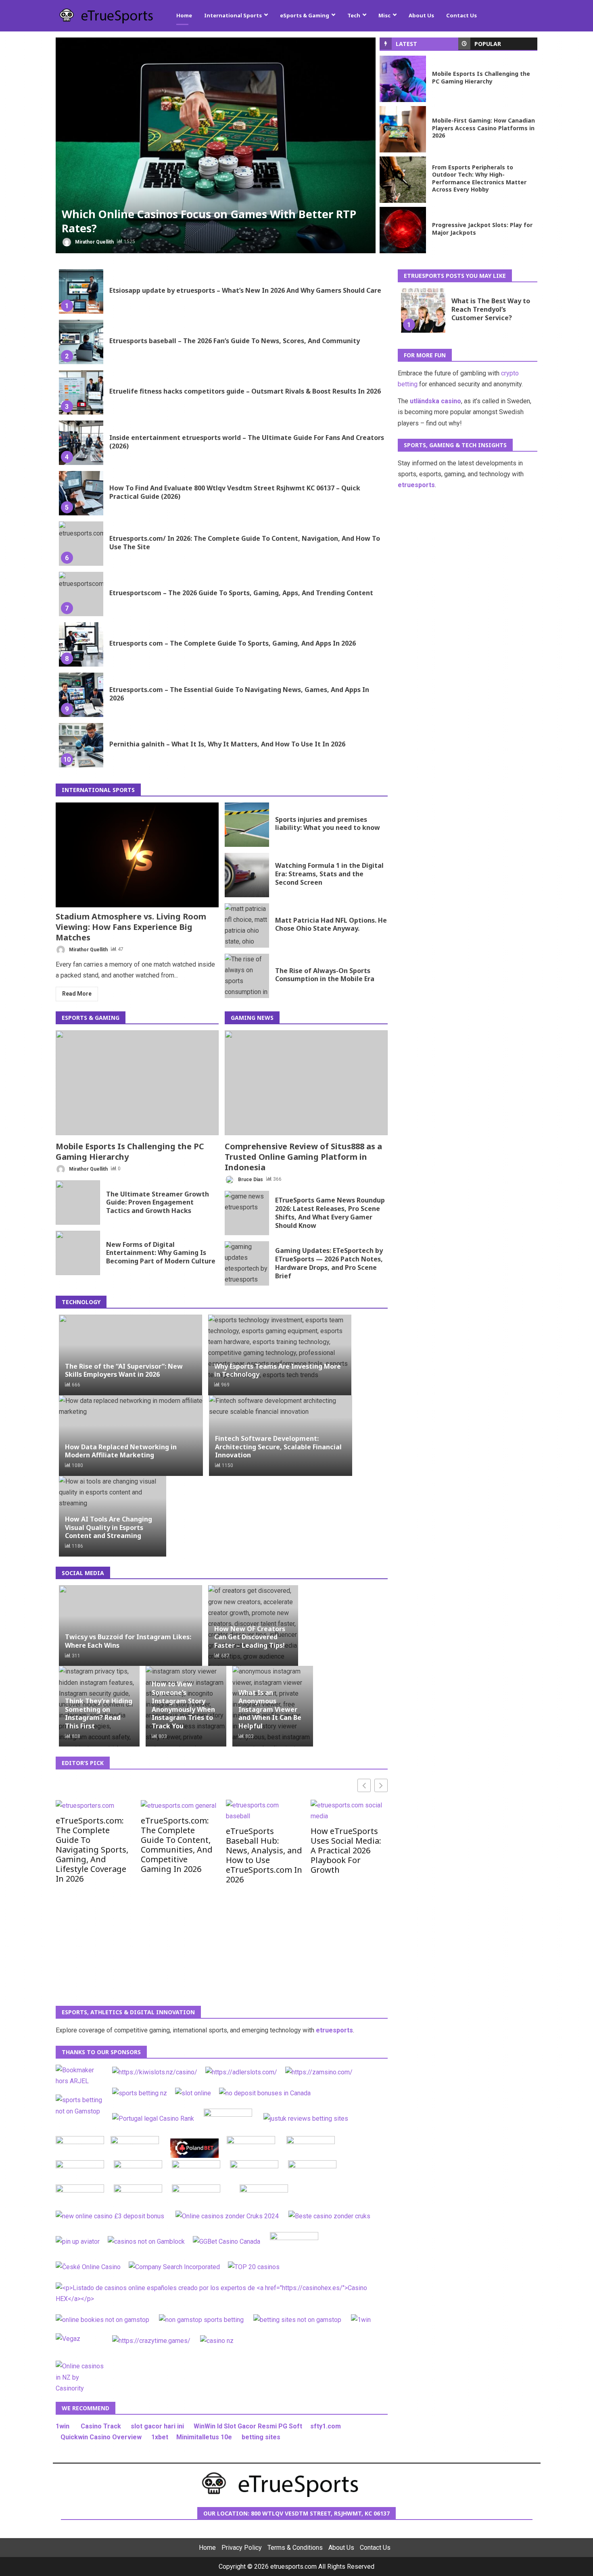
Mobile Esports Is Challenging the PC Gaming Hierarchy (403, 79)
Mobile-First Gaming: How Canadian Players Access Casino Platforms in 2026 (403, 129)
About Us (421, 15)
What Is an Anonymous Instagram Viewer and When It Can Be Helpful (270, 1709)
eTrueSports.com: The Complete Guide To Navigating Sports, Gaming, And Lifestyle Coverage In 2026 (92, 1849)
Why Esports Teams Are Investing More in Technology (278, 1370)
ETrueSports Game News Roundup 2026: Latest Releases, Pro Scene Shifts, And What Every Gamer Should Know (247, 1213)
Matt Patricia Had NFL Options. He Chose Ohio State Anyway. (247, 925)
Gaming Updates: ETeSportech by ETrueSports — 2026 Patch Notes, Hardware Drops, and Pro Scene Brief (247, 1263)
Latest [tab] (406, 44)
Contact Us (461, 15)
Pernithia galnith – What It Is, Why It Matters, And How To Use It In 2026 (81, 745)
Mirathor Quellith (94, 242)
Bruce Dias (250, 1179)
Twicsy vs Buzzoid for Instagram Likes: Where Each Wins (128, 1641)
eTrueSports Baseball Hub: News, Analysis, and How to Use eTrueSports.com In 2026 (264, 1855)
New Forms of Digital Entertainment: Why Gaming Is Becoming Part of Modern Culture (78, 1253)
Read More (77, 994)
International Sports (233, 15)
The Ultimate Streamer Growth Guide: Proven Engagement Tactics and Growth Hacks (78, 1203)
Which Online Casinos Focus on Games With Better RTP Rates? (216, 145)
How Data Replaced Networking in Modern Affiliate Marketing (121, 1451)
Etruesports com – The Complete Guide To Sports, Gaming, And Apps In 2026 (81, 644)
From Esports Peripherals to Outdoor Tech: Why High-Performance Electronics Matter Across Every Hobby (403, 180)
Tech (354, 15)
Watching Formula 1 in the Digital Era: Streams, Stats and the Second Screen (247, 875)
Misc (384, 15)
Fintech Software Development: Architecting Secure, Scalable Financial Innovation (278, 1447)
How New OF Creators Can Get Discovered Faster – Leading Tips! (250, 1637)
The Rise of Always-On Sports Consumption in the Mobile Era (247, 976)
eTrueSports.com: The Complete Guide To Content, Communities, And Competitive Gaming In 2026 (177, 1844)
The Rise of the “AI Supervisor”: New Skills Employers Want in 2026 (124, 1370)
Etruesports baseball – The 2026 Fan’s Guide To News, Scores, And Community (81, 342)
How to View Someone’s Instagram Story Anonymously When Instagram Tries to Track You (183, 1705)
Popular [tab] (488, 44)
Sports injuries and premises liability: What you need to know (247, 825)
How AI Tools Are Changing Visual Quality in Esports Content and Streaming (109, 1528)
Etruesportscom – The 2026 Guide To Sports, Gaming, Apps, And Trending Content (81, 594)
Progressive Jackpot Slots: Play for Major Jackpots (403, 230)
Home (184, 15)
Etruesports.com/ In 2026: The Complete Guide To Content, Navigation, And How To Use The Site (81, 544)
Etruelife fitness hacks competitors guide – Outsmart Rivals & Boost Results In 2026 (81, 392)
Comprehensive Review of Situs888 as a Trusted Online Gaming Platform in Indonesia (306, 1083)
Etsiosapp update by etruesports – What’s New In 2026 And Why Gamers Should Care (81, 292)
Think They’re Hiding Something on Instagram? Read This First (99, 1713)
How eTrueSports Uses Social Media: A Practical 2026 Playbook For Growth (346, 1850)
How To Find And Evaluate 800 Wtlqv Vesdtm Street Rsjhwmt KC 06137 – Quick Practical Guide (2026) (81, 493)
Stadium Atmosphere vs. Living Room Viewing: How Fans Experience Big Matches (137, 855)
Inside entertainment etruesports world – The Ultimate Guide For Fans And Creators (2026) (81, 443)
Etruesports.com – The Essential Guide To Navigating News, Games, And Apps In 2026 (81, 695)
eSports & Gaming (305, 15)
